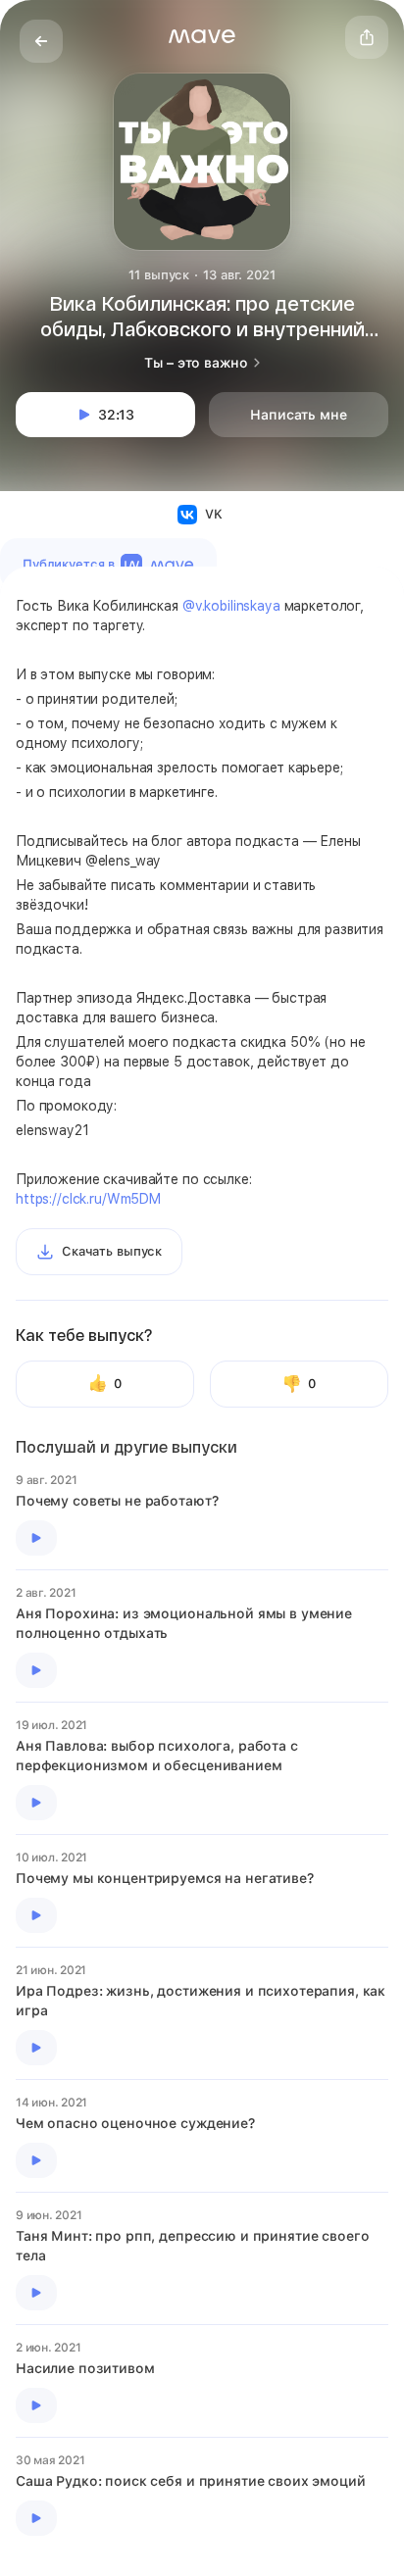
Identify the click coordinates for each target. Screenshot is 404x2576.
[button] (202, 36)
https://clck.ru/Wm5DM (88, 1199)
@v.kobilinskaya (231, 606)
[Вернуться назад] (41, 41)
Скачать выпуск (112, 1251)
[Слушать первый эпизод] (36, 1538)
